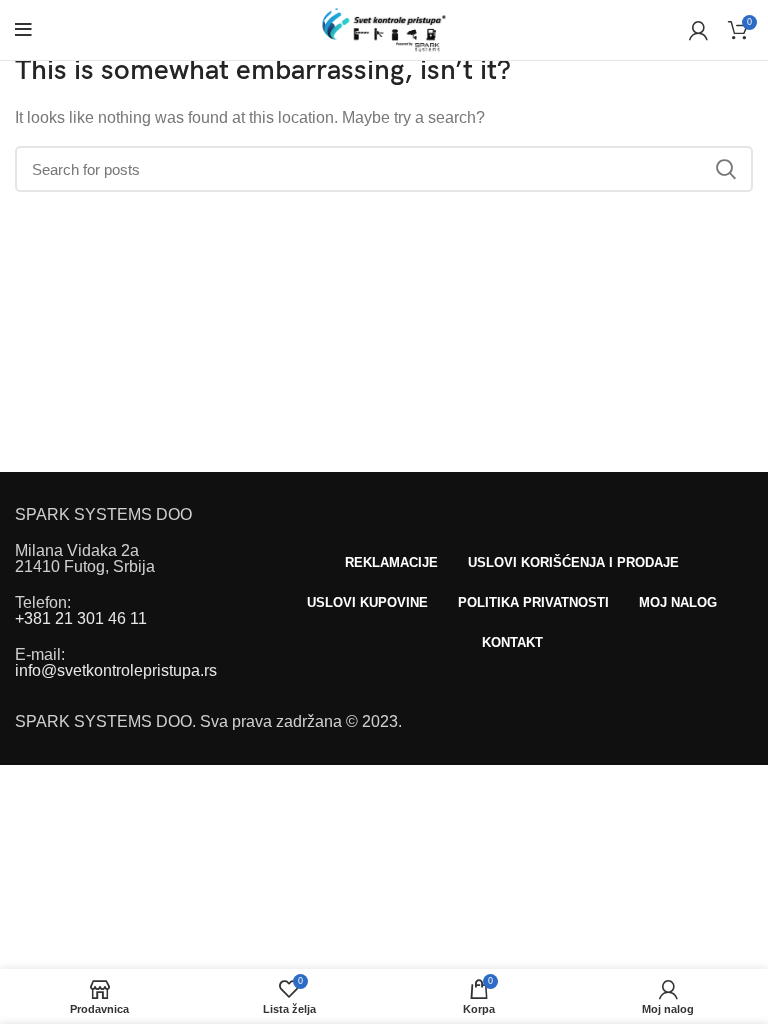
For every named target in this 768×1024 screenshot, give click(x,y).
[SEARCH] (726, 169)
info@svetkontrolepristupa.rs (116, 670)
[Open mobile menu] (23, 30)
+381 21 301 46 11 (81, 618)
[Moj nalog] (698, 30)
